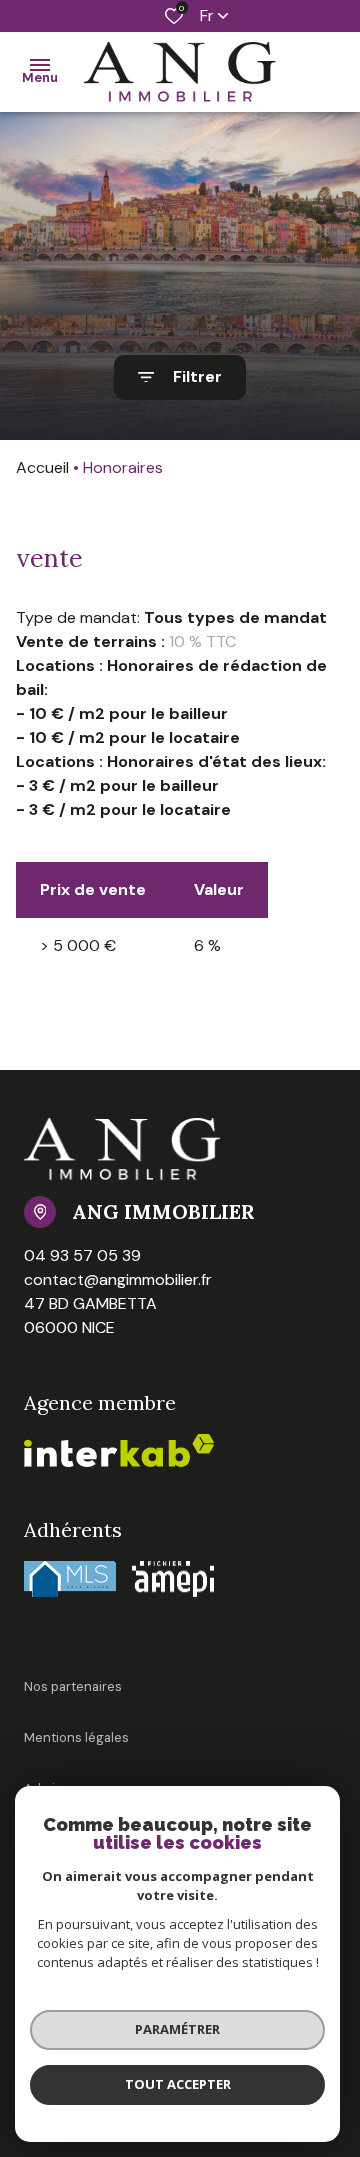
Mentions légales (76, 1737)
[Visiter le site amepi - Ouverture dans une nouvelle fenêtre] (173, 1579)
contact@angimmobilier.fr (118, 1279)
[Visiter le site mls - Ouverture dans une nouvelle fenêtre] (70, 1579)
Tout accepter (178, 2084)
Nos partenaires (73, 1686)
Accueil (42, 467)
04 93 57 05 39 (82, 1255)
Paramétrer (177, 2029)
